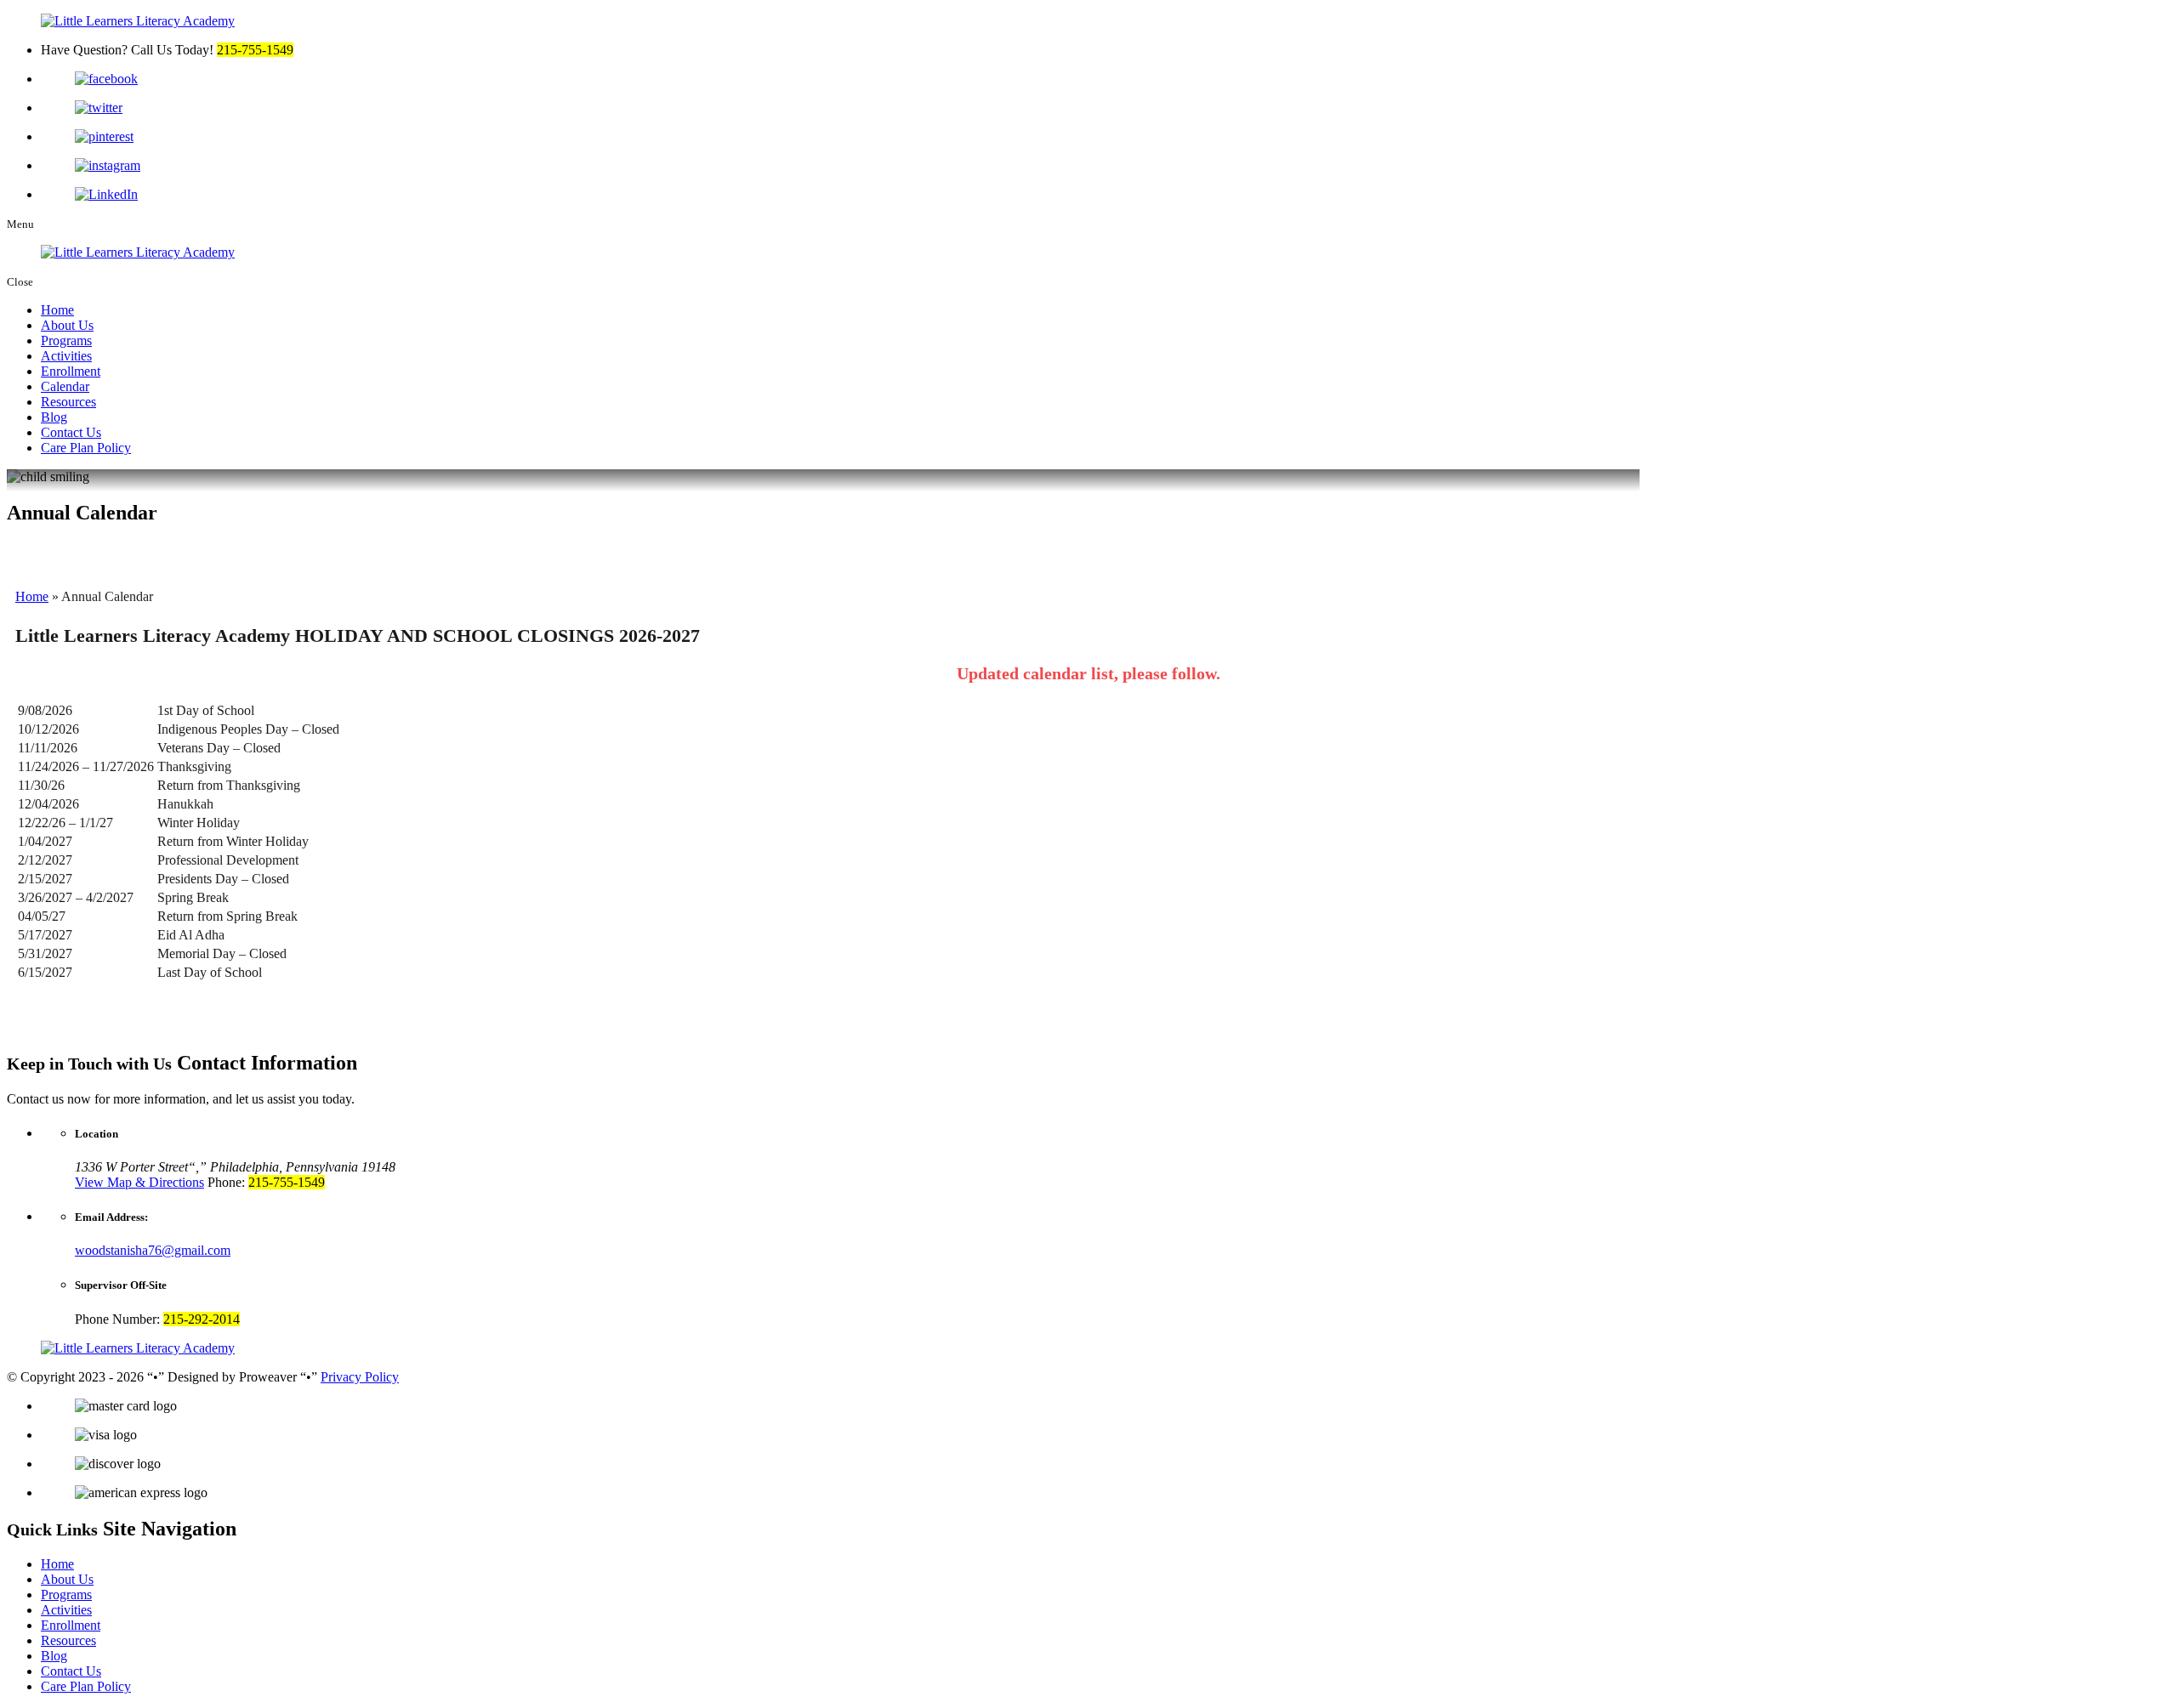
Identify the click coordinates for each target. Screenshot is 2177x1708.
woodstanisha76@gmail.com (153, 1250)
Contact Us (71, 432)
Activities (66, 356)
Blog (54, 417)
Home (57, 310)
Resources (68, 402)
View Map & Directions (139, 1182)
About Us (67, 325)
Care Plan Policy (86, 448)
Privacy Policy (360, 1377)
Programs (66, 340)
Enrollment (71, 371)
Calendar (65, 386)
